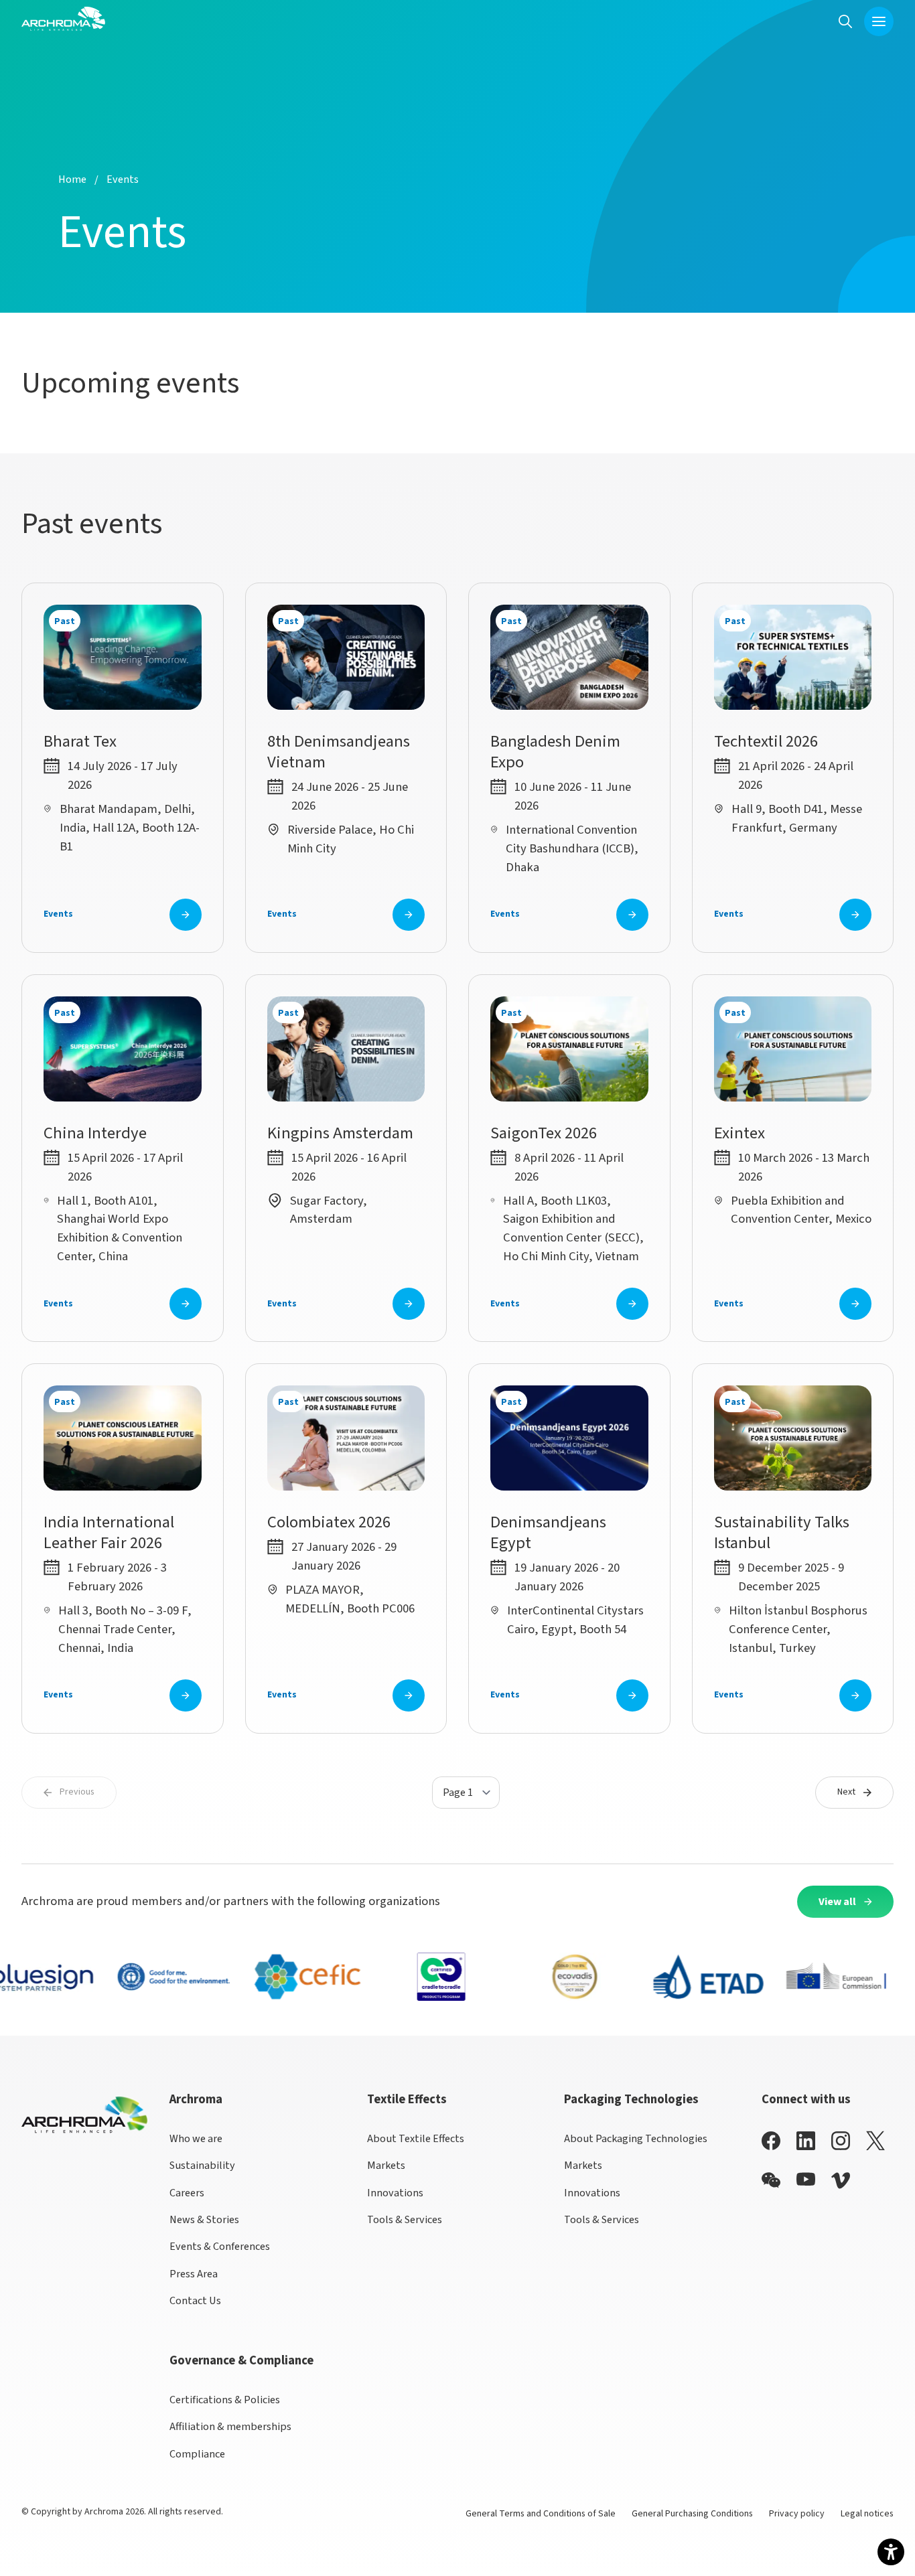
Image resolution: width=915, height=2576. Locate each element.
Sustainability (202, 2165)
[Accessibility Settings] (891, 2552)
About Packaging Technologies (636, 2138)
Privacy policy (797, 2514)
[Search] (845, 21)
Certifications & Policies (225, 2400)
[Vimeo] (841, 2181)
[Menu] (879, 21)
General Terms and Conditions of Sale (541, 2514)
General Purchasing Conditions (692, 2514)
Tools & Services (405, 2219)
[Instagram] (841, 2140)
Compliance (197, 2454)
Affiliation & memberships (230, 2426)
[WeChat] (771, 2180)
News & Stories (204, 2219)
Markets (386, 2165)
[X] (875, 2141)
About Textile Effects (416, 2138)
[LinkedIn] (806, 2140)
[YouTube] (806, 2179)
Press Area (194, 2274)
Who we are (196, 2138)
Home (72, 179)
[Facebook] (771, 2140)
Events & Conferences (220, 2246)
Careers (187, 2193)
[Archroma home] (63, 19)
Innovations (395, 2193)
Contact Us (195, 2300)
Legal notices (867, 2514)
